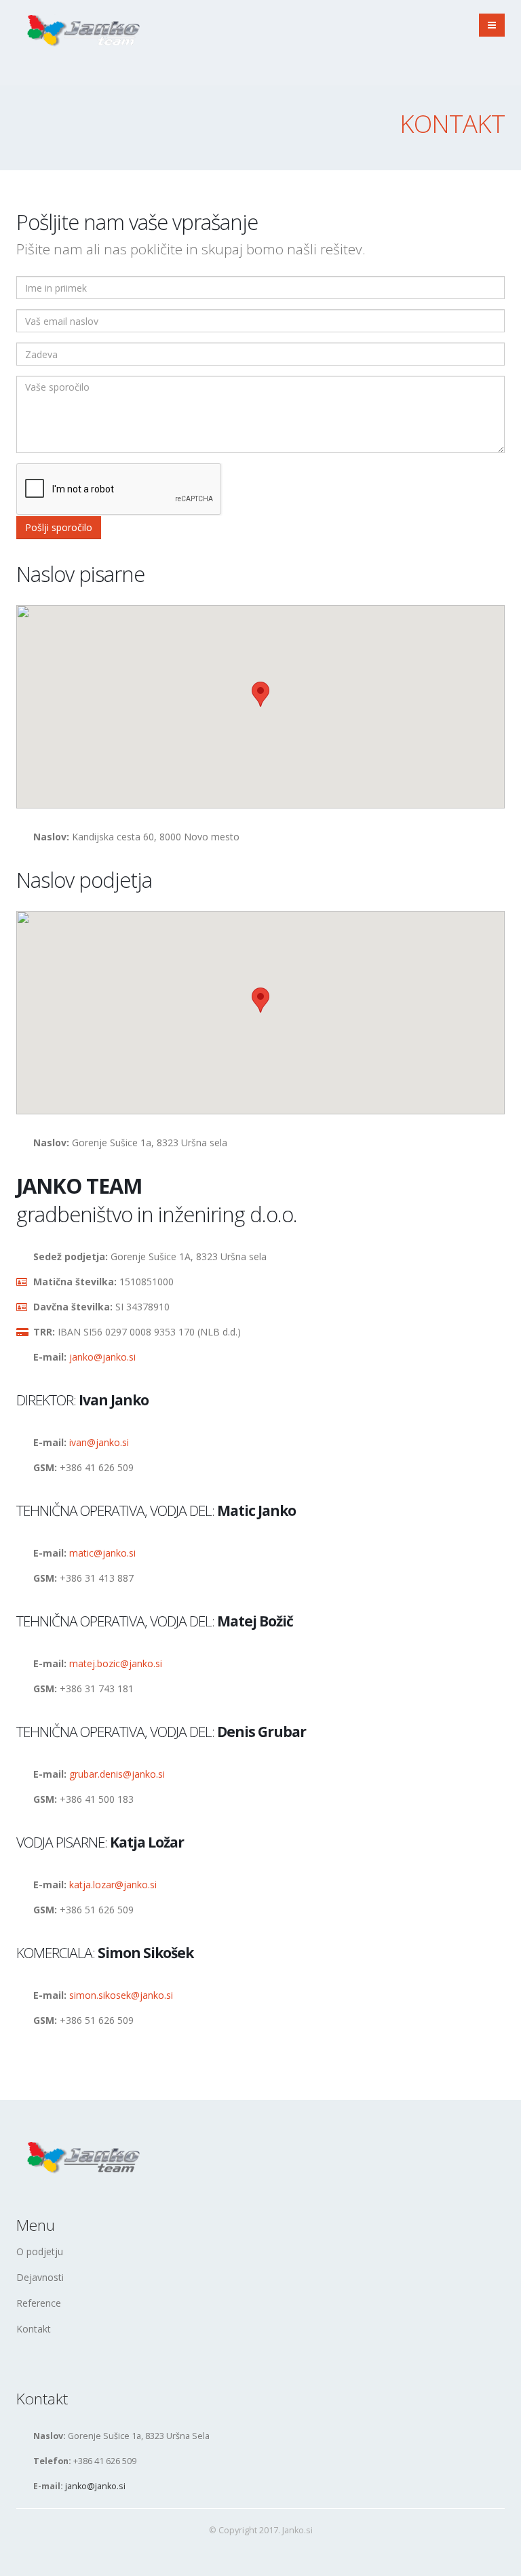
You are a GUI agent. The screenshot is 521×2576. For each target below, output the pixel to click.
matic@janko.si (102, 1553)
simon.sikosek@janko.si (121, 1995)
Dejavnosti (40, 2277)
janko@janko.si (102, 1357)
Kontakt (34, 2329)
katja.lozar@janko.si (113, 1885)
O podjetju (40, 2251)
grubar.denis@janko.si (117, 1774)
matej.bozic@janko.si (116, 1663)
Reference (39, 2303)
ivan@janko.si (99, 1442)
